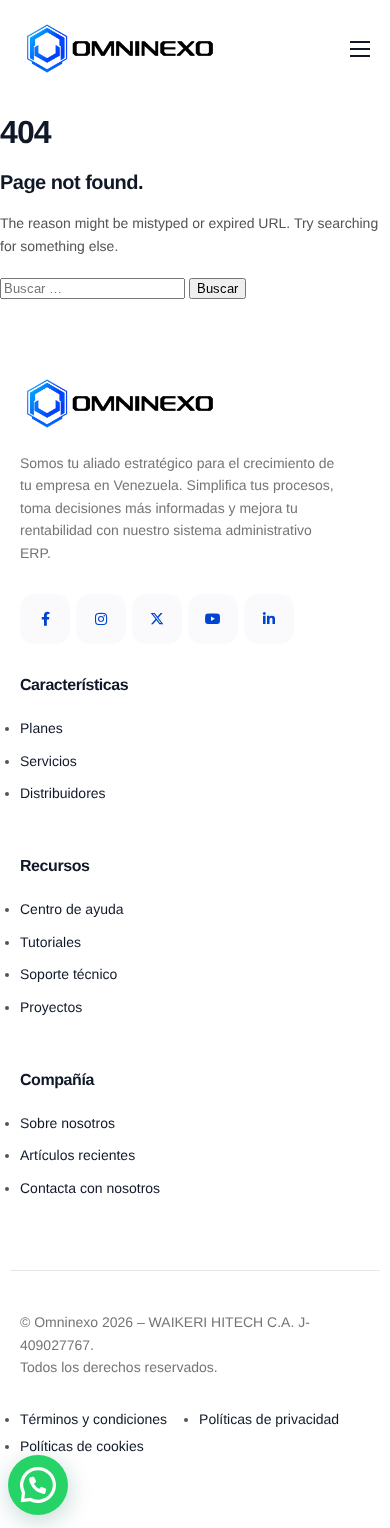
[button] (38, 1485)
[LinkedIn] (269, 619)
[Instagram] (101, 619)
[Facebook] (45, 619)
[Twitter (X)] (157, 619)
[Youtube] (213, 619)
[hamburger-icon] (360, 49)
